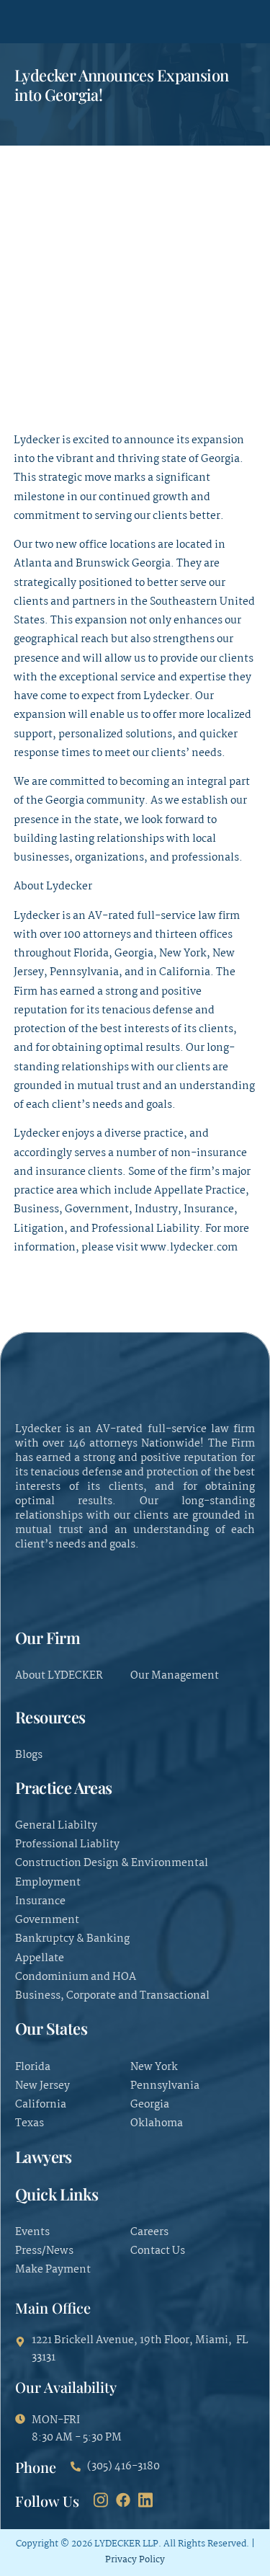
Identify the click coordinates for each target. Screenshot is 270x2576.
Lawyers (44, 2157)
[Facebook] (123, 2500)
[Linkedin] (145, 2500)
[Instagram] (101, 2500)
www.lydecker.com (189, 1248)
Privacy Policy (135, 2560)
